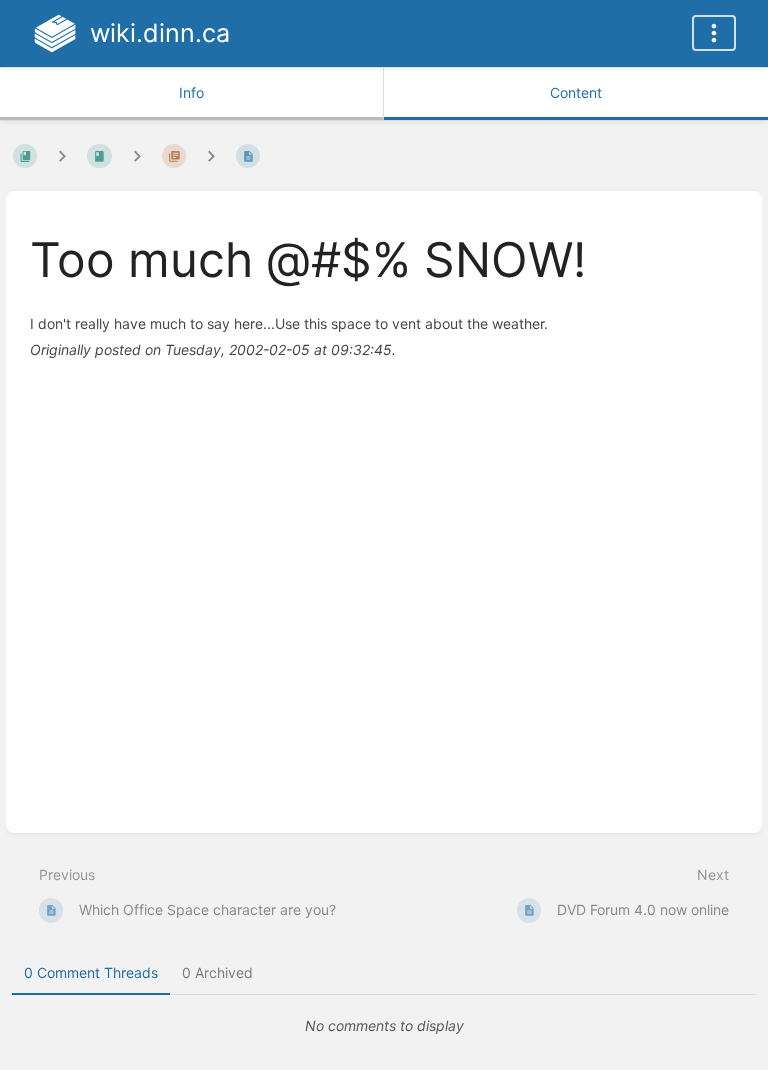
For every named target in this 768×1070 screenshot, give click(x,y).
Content (576, 92)
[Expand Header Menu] (714, 33)
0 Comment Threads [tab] (91, 972)
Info (191, 92)
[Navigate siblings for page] (211, 155)
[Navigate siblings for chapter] (137, 155)
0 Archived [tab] (217, 972)
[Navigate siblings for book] (62, 155)
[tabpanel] (384, 1026)
